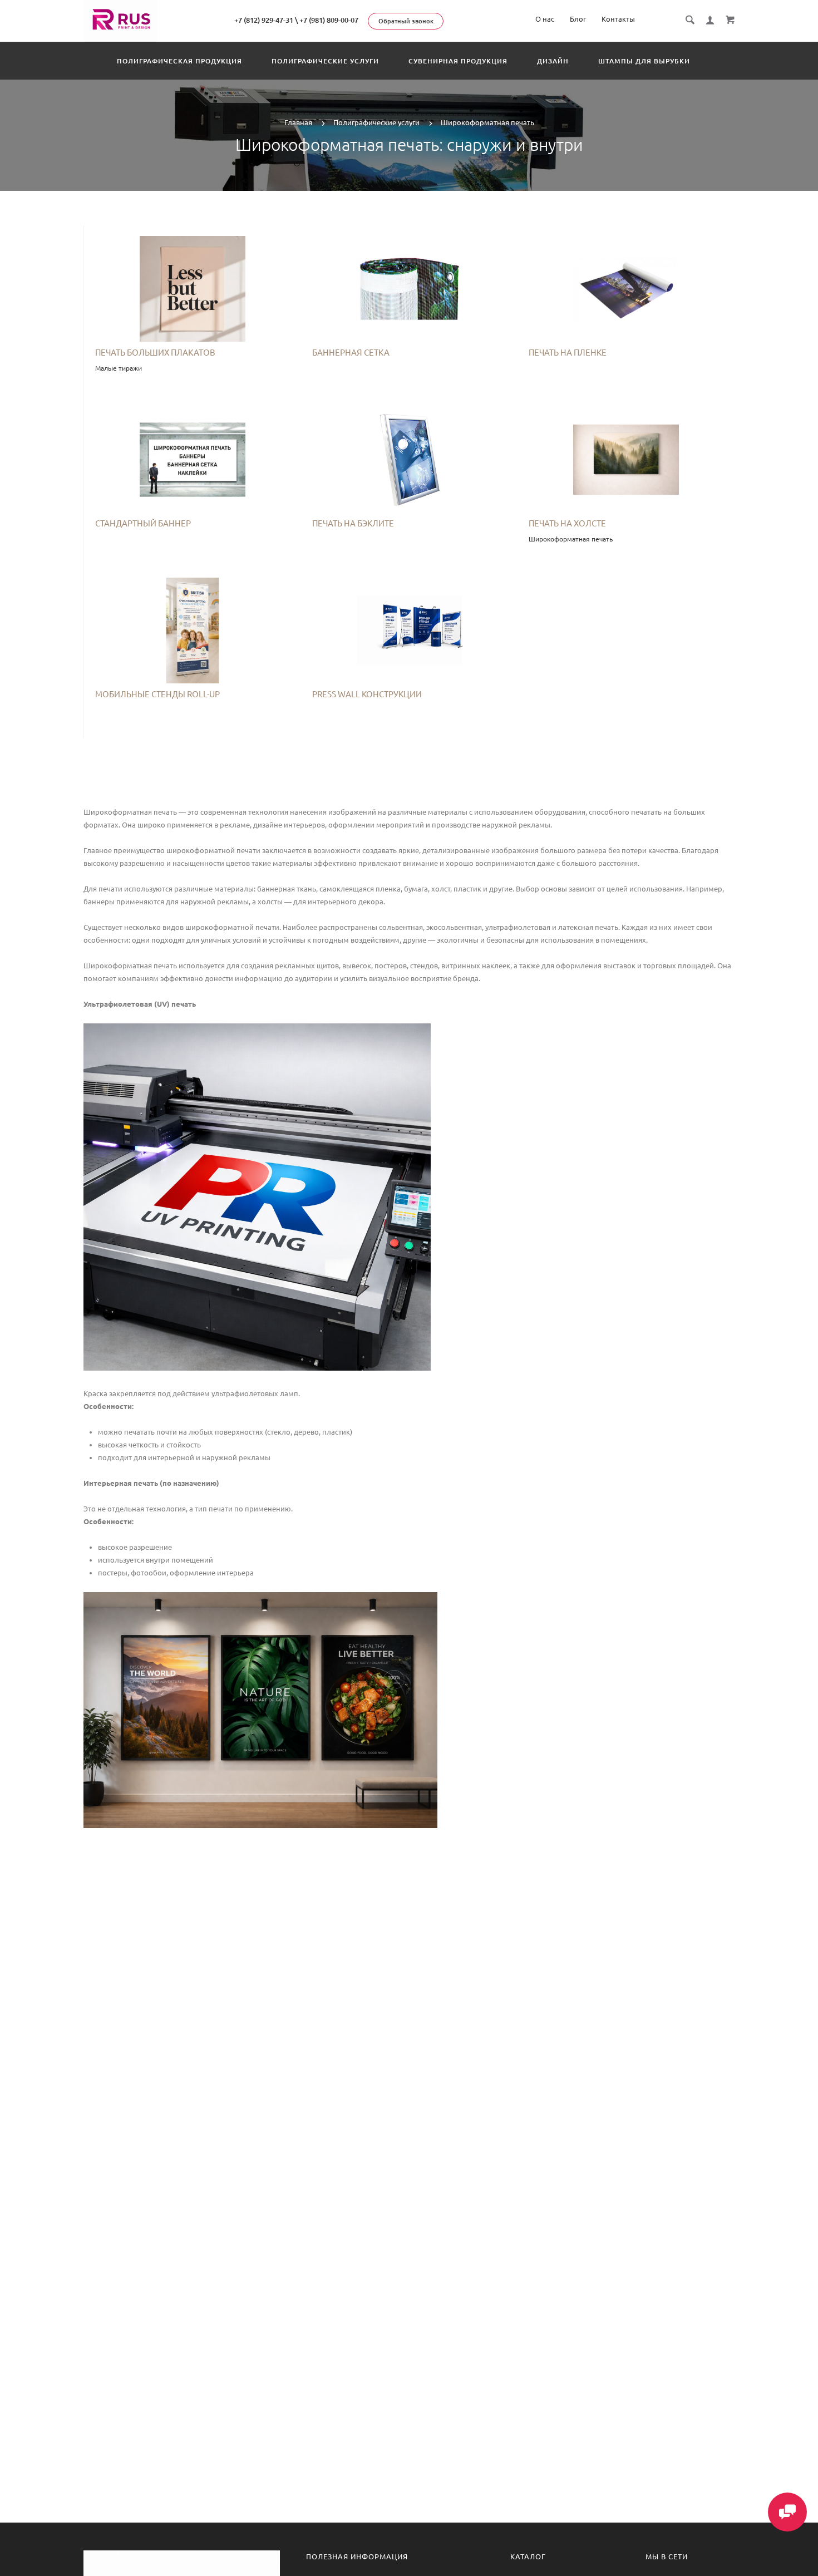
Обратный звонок (406, 21)
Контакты (618, 19)
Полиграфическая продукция (179, 61)
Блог (578, 19)
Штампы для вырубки (644, 61)
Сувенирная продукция (458, 61)
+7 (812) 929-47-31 (264, 20)
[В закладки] (288, 235)
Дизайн (553, 61)
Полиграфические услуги (325, 61)
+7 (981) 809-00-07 (329, 20)
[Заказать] (193, 292)
